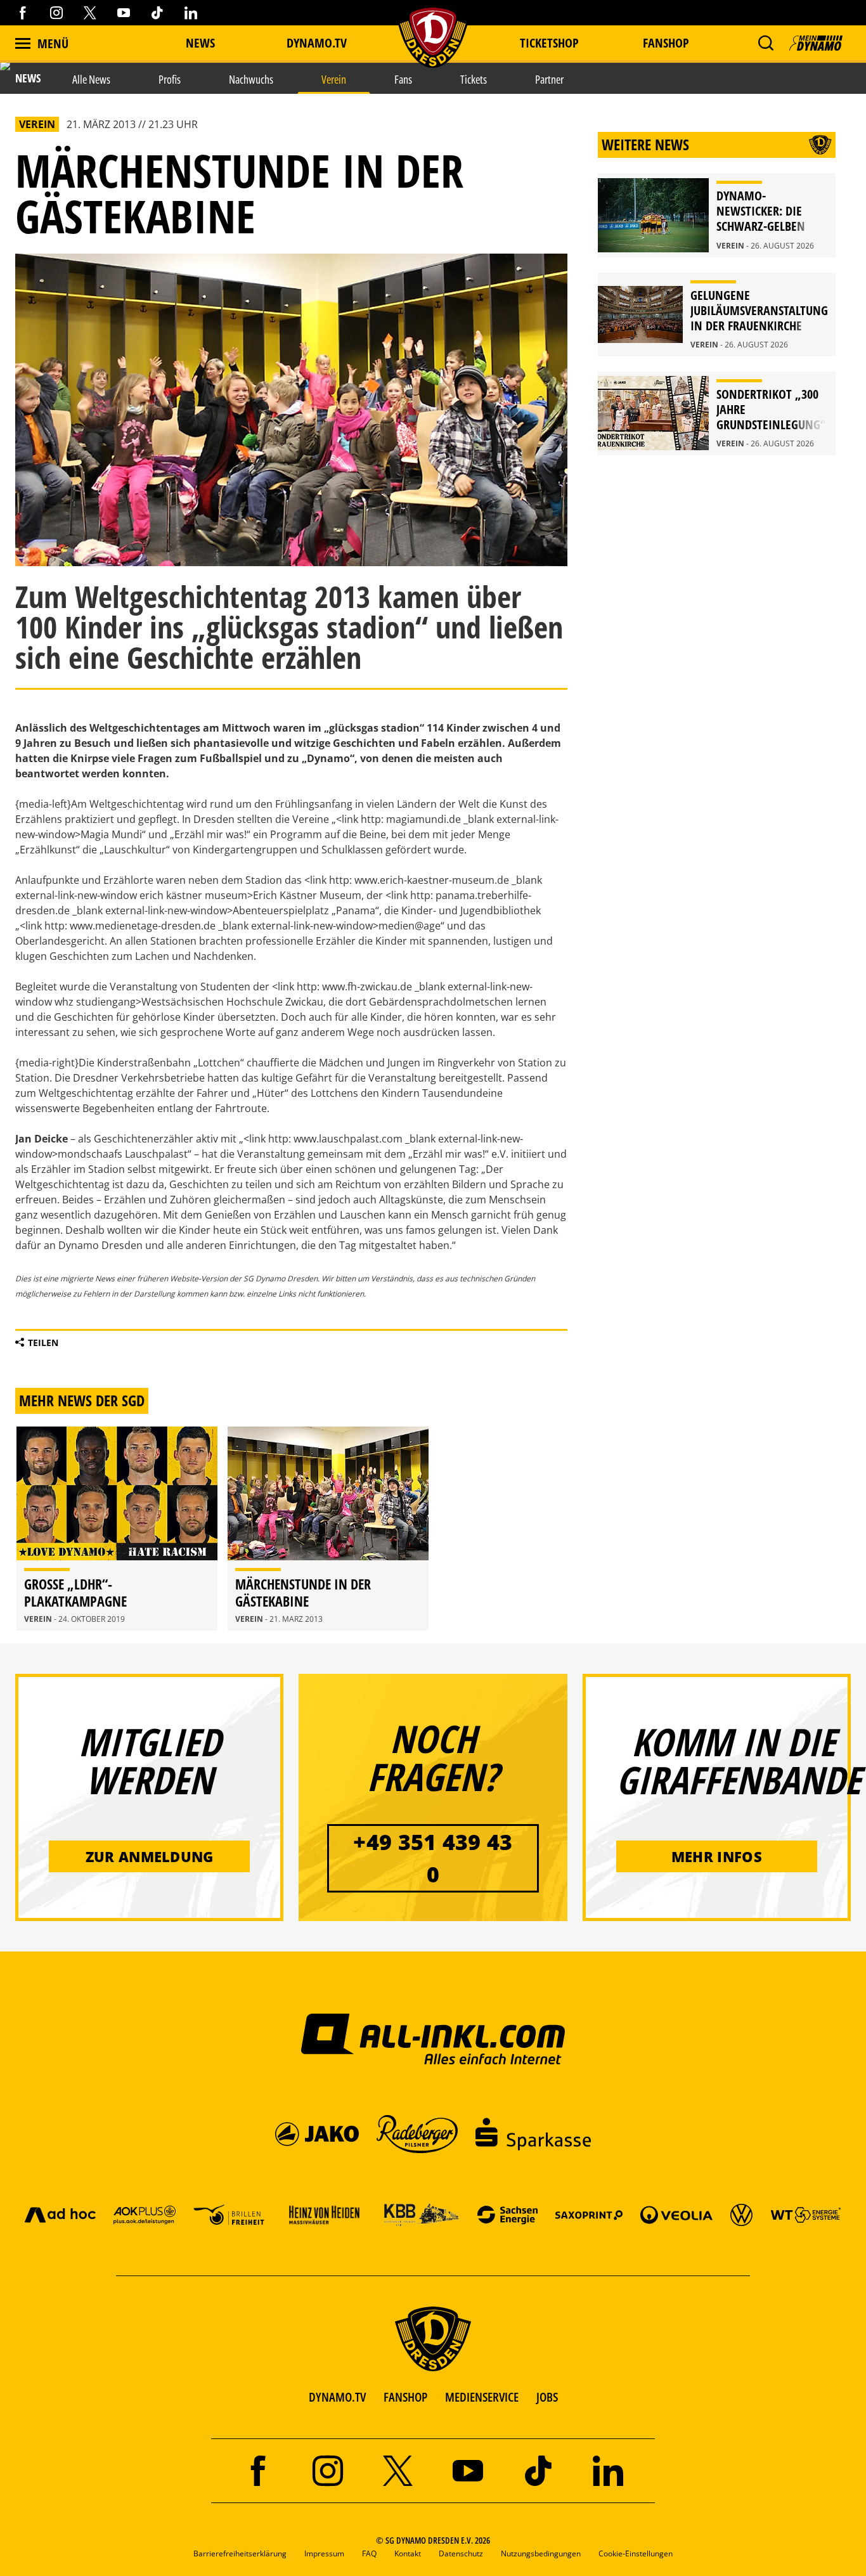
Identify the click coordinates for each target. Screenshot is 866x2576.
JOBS (547, 2397)
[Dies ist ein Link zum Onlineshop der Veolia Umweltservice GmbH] (676, 2214)
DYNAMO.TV (317, 43)
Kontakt (408, 2553)
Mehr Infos (717, 1856)
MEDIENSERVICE (482, 2397)
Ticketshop (549, 43)
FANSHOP (405, 2397)
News (200, 43)
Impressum (324, 2553)
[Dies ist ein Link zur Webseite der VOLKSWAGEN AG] (741, 2214)
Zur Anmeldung (150, 1856)
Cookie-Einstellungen (636, 2553)
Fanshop (666, 43)
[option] (117, 1529)
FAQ (369, 2553)
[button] (766, 43)
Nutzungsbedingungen (541, 2553)
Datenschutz (461, 2553)
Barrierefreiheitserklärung (240, 2553)
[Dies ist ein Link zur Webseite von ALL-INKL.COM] (433, 2038)
